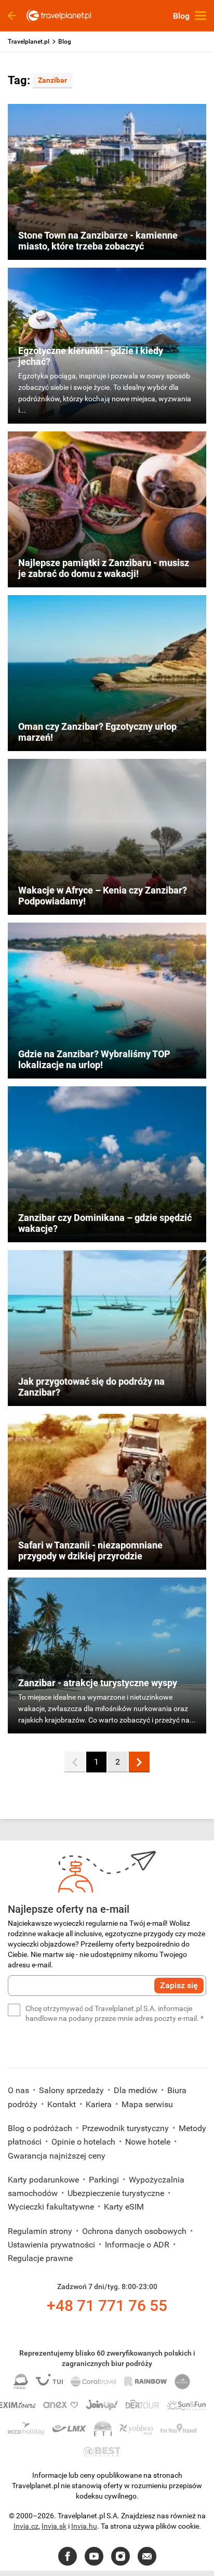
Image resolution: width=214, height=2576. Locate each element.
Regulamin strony (41, 2231)
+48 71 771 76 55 (107, 2305)
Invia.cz (26, 2526)
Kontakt (63, 2104)
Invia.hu (84, 2526)
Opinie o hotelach (84, 2142)
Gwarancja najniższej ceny (57, 2156)
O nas (19, 2090)
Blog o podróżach (41, 2128)
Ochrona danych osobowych (135, 2231)
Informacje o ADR (138, 2245)
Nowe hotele (149, 2142)
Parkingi (105, 2180)
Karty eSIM (124, 2207)
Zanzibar (52, 80)
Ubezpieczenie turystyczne (117, 2193)
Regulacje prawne (40, 2258)
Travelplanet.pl (29, 42)
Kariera (100, 2104)
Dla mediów (137, 2090)
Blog (65, 42)
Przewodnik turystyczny (126, 2128)
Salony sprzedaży (72, 2090)
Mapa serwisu (147, 2104)
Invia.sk (54, 2526)
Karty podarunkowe (44, 2180)
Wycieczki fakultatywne (52, 2207)
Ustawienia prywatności (52, 2245)
